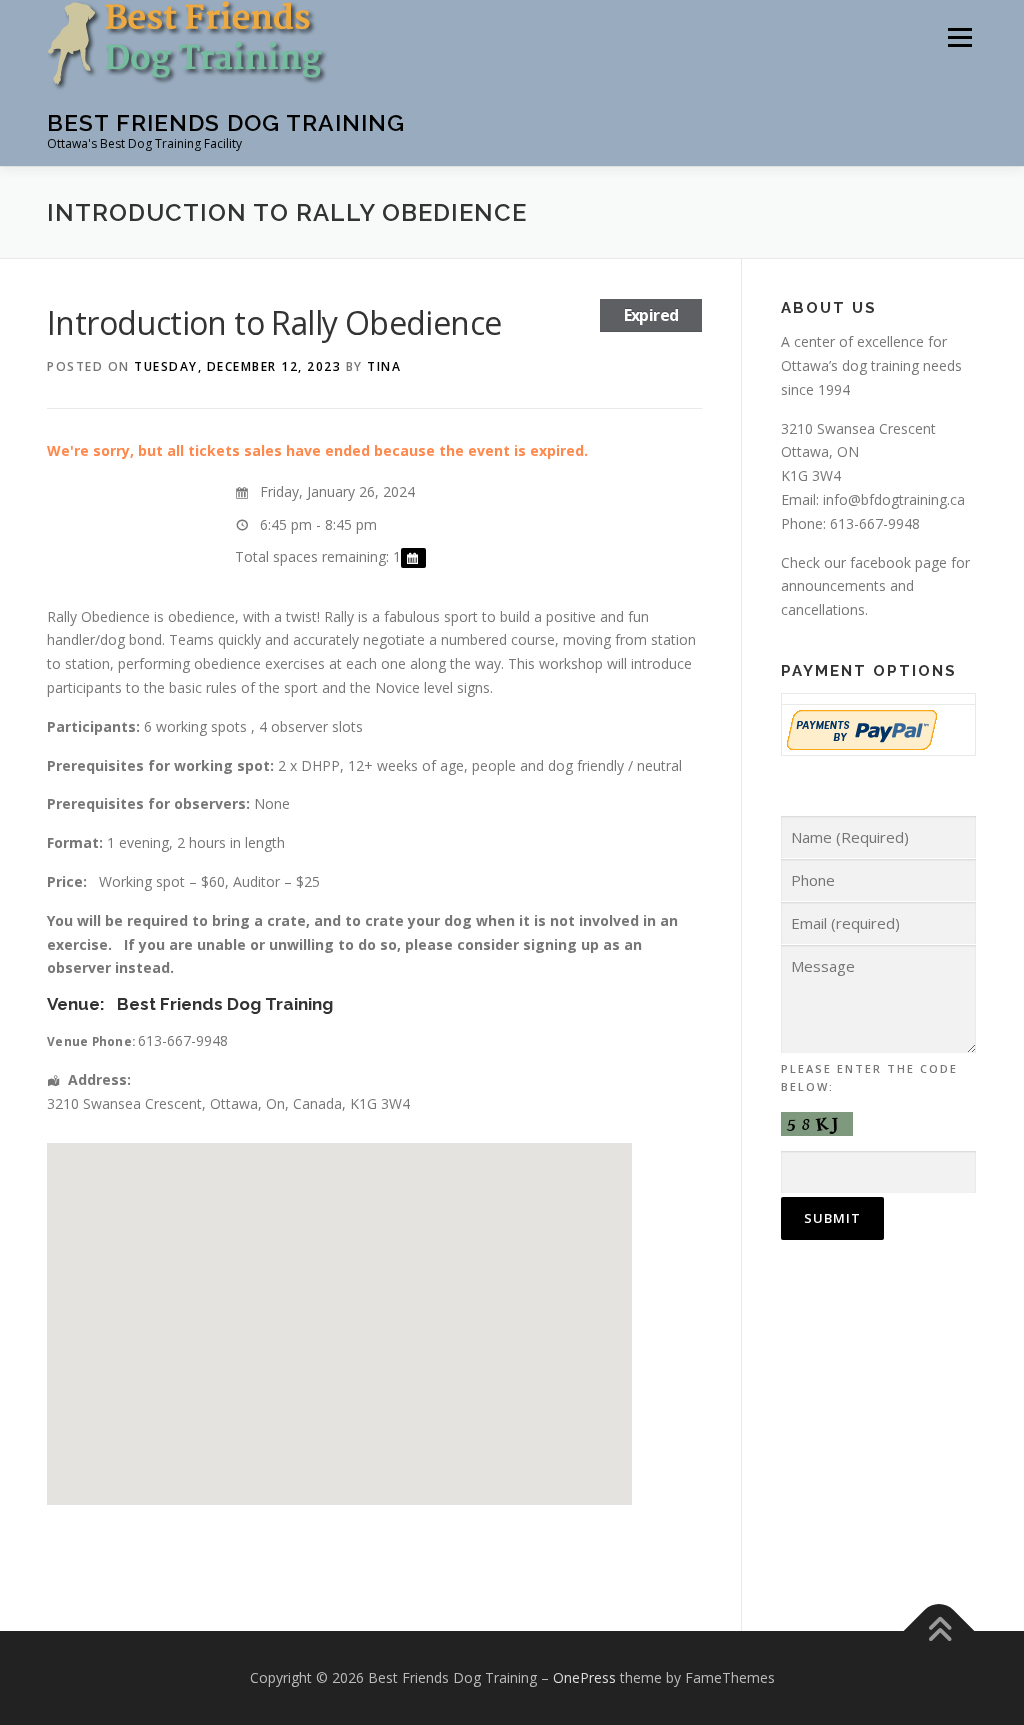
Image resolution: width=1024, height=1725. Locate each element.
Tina (384, 366)
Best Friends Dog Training (226, 122)
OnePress (584, 1677)
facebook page (898, 562)
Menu (959, 37)
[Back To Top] (939, 1631)
